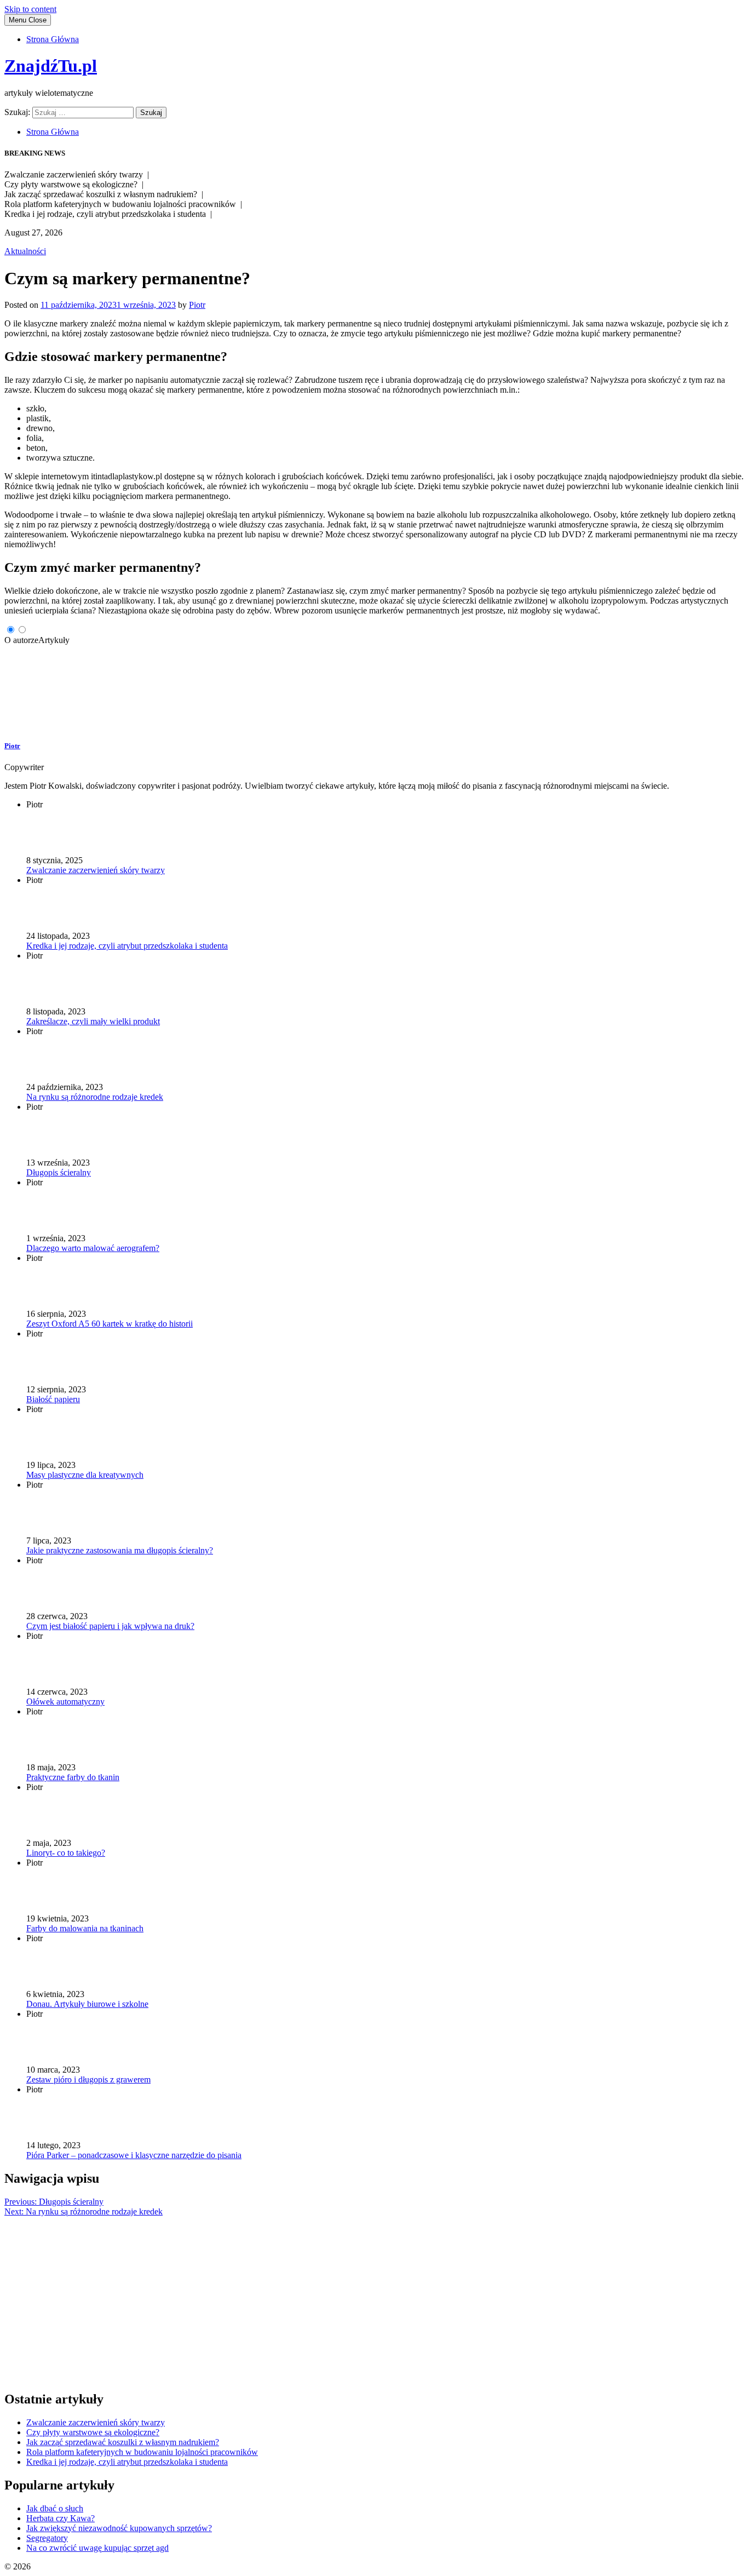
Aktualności (25, 251)
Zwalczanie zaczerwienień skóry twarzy (96, 2422)
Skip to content (30, 9)
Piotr (197, 305)
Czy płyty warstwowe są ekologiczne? (93, 2432)
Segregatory (47, 2538)
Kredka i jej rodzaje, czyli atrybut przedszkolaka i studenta (127, 2462)
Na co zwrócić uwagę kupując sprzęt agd (97, 2548)
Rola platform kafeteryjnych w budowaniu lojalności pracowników (142, 2452)
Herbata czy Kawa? (61, 2518)
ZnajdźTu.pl (51, 66)
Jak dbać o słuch (55, 2508)
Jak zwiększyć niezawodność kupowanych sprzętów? (119, 2528)
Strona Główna (53, 39)
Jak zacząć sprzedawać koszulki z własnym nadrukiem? (123, 2442)
